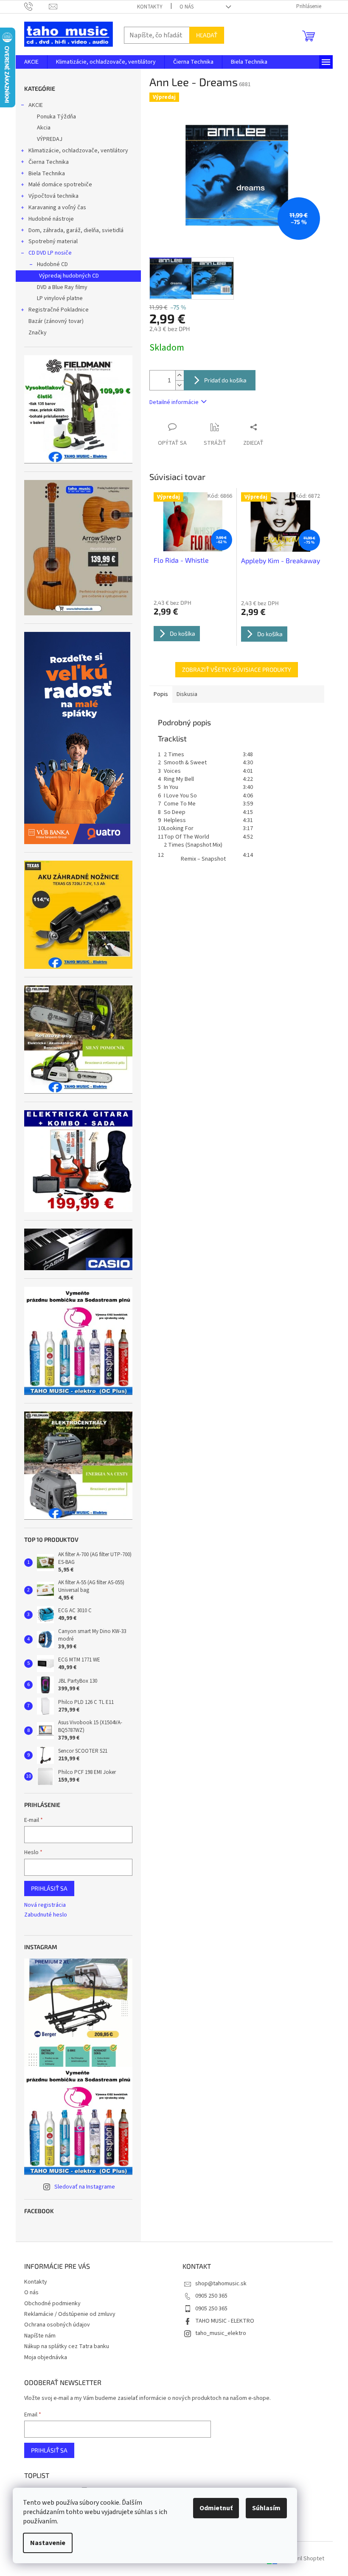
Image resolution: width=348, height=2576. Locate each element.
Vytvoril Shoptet (304, 2559)
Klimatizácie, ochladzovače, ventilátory (78, 151)
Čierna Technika (49, 162)
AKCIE (36, 105)
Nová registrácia (45, 1905)
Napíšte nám (40, 2336)
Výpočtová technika (53, 196)
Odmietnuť (216, 2508)
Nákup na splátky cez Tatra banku (67, 2346)
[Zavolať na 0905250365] (37, 6)
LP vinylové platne (60, 298)
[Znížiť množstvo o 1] (180, 385)
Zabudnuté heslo (46, 1915)
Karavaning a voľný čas (57, 208)
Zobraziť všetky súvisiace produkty (237, 669)
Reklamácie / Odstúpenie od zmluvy (70, 2314)
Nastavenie (48, 2543)
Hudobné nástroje (51, 219)
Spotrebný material (53, 241)
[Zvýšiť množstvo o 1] (180, 375)
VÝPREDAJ (50, 139)
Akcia (44, 128)
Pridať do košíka (225, 380)
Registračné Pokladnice (59, 310)
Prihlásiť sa (49, 1888)
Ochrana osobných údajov (57, 2325)
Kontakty (150, 7)
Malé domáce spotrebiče (60, 185)
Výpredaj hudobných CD (69, 276)
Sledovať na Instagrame (85, 2187)
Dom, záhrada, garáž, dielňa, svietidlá (76, 230)
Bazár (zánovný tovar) (56, 321)
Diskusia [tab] (187, 694)
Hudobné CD (52, 264)
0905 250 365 (211, 2296)
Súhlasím (266, 2508)
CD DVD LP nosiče (50, 253)
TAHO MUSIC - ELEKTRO (225, 2321)
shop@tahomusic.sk (221, 2284)
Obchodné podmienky (52, 2304)
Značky (38, 333)
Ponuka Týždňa (56, 117)
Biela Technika (47, 174)
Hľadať (207, 35)
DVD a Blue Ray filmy (62, 287)
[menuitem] (31, 62)
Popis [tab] (161, 694)
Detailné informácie (174, 402)
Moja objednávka (46, 2357)
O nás (187, 7)
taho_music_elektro (221, 2333)
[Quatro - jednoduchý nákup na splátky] (77, 738)
